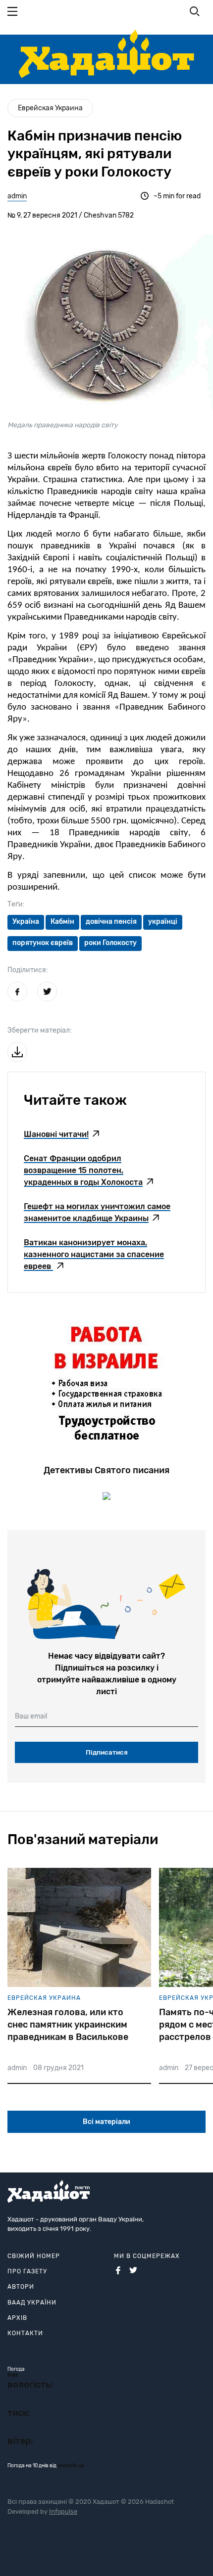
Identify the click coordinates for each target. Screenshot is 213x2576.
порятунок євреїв (43, 943)
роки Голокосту (110, 943)
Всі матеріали (106, 2122)
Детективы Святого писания (106, 1470)
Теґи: (16, 904)
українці (163, 922)
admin (17, 196)
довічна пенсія (111, 922)
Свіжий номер (34, 2256)
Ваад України (32, 2303)
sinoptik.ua (71, 2466)
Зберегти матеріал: (40, 1030)
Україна (26, 922)
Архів (17, 2318)
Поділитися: (28, 970)
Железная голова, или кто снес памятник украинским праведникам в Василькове (68, 2025)
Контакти (25, 2333)
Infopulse (63, 2511)
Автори (21, 2287)
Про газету (27, 2271)
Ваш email (31, 1716)
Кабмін (62, 922)
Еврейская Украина (50, 108)
